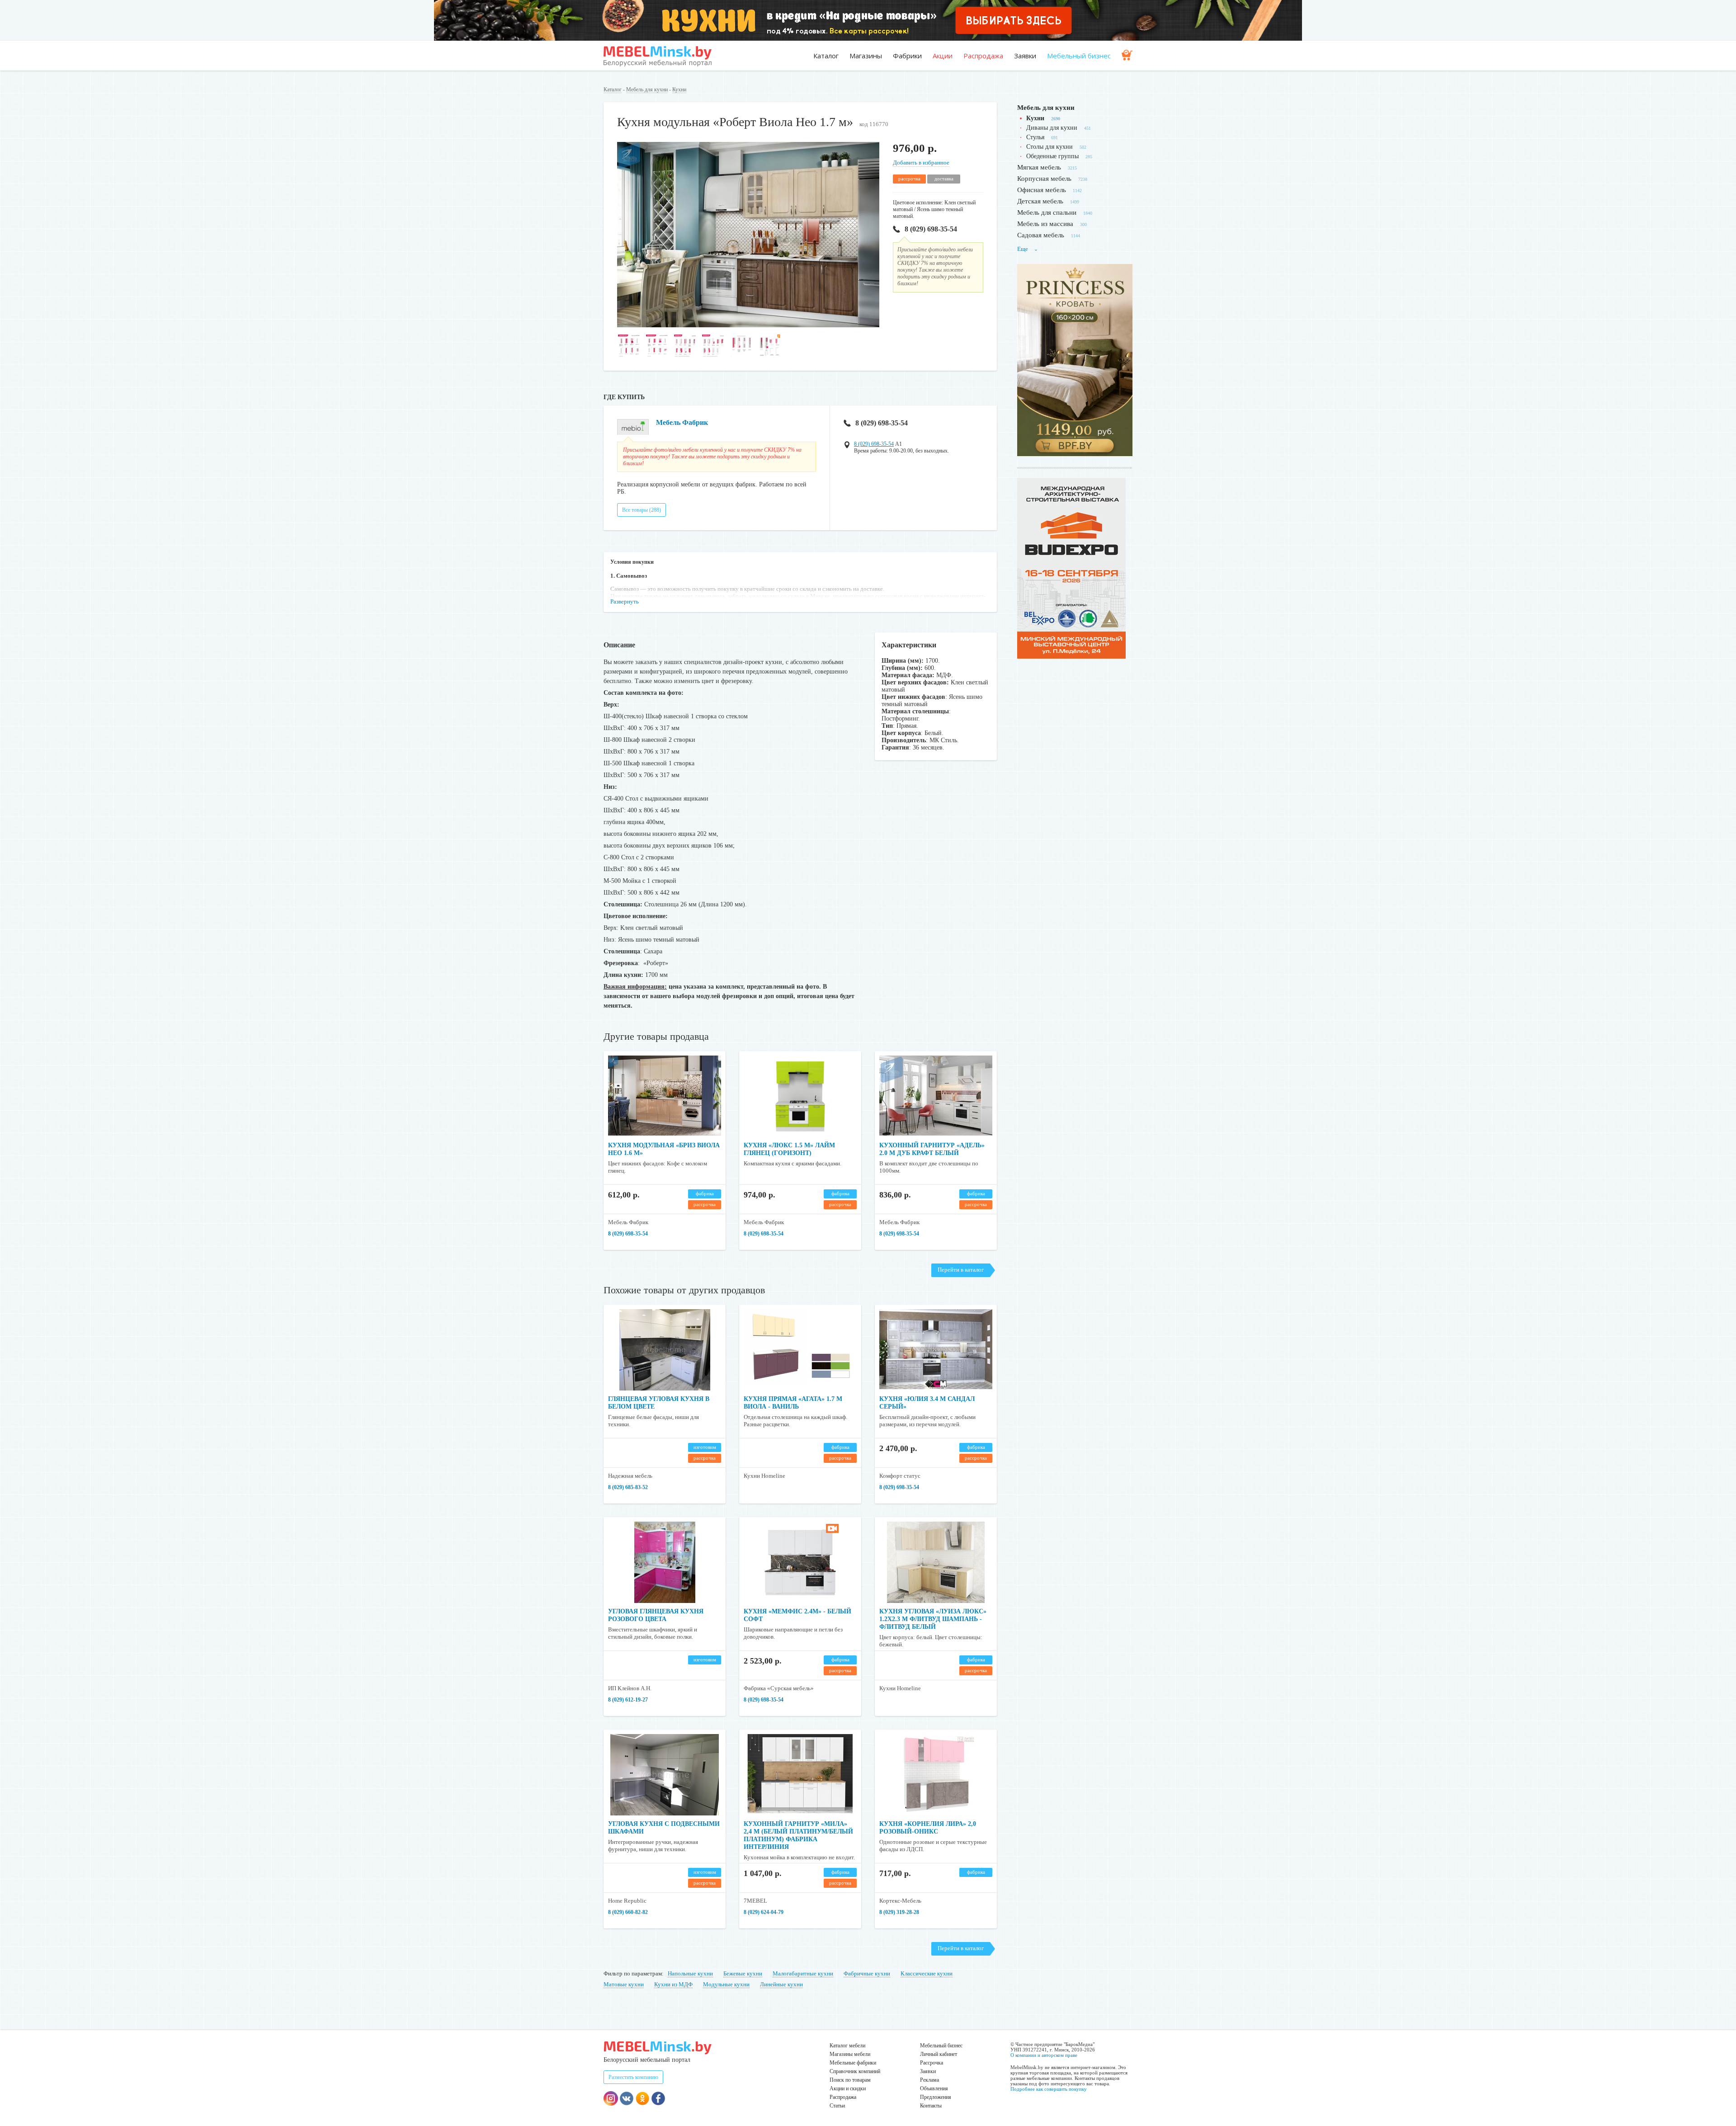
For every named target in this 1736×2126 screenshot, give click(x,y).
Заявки (1025, 56)
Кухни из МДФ (673, 1984)
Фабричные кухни (867, 1973)
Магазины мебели (850, 2054)
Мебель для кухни (647, 90)
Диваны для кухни (1052, 128)
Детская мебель (1040, 201)
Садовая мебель (1041, 235)
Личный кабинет (939, 2054)
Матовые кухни (624, 1984)
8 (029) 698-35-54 (931, 229)
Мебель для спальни (1047, 212)
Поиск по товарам (850, 2080)
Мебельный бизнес (1079, 56)
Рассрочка (932, 2063)
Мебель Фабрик (682, 422)
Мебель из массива (1045, 224)
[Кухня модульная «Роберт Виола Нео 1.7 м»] (748, 325)
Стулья (1035, 137)
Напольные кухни (690, 1973)
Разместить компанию (633, 2077)
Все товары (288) (642, 510)
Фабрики (907, 56)
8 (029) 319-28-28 (899, 1912)
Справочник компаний (855, 2071)
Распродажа (983, 56)
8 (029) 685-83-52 (628, 1487)
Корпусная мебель (1044, 179)
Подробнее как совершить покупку (1049, 2089)
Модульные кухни (726, 1984)
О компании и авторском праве (1044, 2055)
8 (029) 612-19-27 (628, 1700)
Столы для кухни (1050, 147)
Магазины (866, 56)
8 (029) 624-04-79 (764, 1912)
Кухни (679, 90)
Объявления (934, 2088)
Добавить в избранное (921, 163)
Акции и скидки (848, 2088)
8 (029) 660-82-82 (628, 1912)
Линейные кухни (781, 1984)
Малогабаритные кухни (803, 1973)
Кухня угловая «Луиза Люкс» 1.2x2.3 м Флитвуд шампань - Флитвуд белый (933, 1619)
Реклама (929, 2080)
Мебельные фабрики (853, 2063)
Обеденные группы (1052, 156)
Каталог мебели (847, 2046)
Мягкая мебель (1039, 167)
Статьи (837, 2106)
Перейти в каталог (961, 1270)
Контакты (931, 2106)
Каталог (826, 56)
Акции (943, 56)
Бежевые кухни (743, 1973)
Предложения (936, 2097)
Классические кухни (927, 1973)
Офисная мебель (1042, 190)
